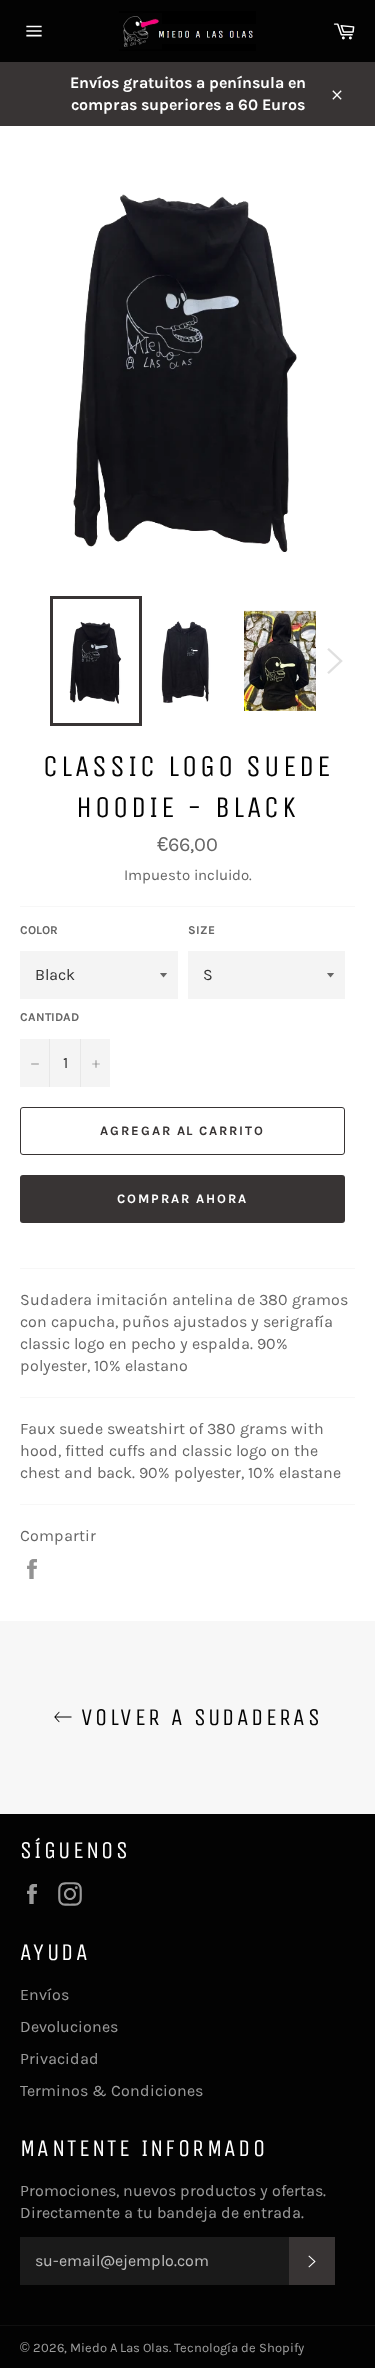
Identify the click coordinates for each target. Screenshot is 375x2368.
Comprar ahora (182, 1198)
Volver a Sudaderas (198, 1717)
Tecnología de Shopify (239, 2347)
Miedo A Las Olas (119, 2347)
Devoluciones (69, 2026)
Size (201, 930)
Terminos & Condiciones (111, 2090)
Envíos (44, 1994)
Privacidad (59, 2058)
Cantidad (49, 1017)
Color (39, 930)
